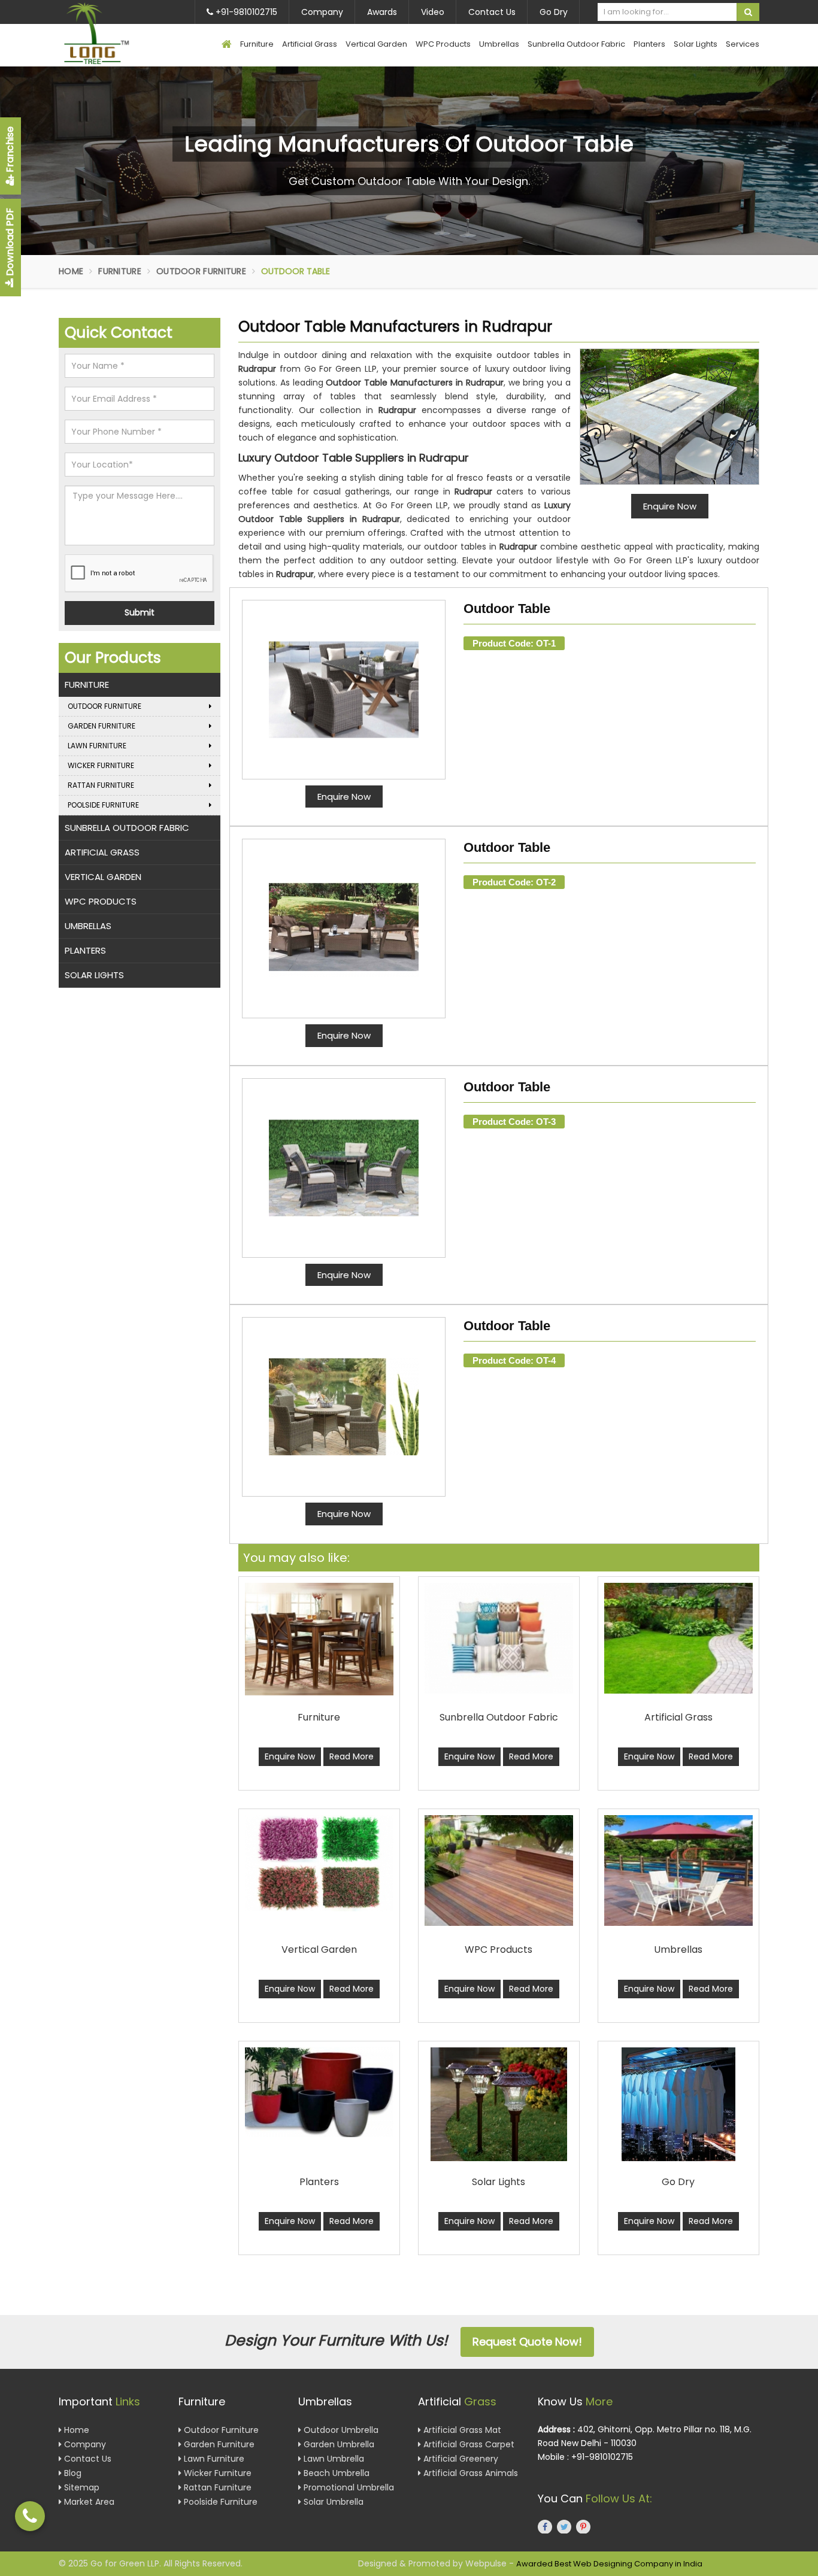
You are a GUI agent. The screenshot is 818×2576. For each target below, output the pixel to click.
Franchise (10, 151)
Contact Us (492, 12)
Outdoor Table (507, 609)
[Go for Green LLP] (114, 33)
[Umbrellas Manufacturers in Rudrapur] (678, 1870)
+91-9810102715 (245, 12)
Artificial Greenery (460, 2458)
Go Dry (554, 12)
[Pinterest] (583, 2526)
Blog (72, 2472)
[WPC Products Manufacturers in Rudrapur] (499, 1870)
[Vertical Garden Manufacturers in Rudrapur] (319, 1864)
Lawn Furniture (97, 746)
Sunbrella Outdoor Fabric (576, 44)
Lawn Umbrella (333, 2458)
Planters (649, 44)
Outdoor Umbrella (340, 2429)
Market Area (88, 2501)
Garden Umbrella (338, 2444)
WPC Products (443, 44)
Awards (382, 12)
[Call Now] (30, 2516)
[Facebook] (545, 2526)
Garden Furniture (102, 726)
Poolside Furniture (103, 805)
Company (322, 12)
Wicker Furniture (101, 765)
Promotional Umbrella (348, 2487)
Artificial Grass (310, 44)
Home (71, 271)
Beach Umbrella (335, 2472)
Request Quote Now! (527, 2342)
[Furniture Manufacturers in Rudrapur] (319, 1639)
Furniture (257, 44)
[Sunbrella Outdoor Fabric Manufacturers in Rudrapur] (499, 1638)
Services (743, 44)
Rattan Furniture (101, 785)
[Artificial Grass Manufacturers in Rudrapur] (678, 1638)
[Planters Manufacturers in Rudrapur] (319, 2093)
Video (433, 12)
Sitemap (81, 2487)
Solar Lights (696, 44)
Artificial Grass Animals (469, 2472)
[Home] (227, 45)
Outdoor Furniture (201, 271)
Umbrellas (499, 44)
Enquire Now (344, 797)
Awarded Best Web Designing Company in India (609, 2564)
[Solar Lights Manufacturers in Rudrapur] (499, 2104)
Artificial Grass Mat (461, 2429)
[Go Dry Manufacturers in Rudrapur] (678, 2104)
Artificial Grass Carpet (468, 2444)
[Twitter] (564, 2526)
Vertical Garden (376, 44)
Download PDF (10, 243)
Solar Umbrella (332, 2501)
